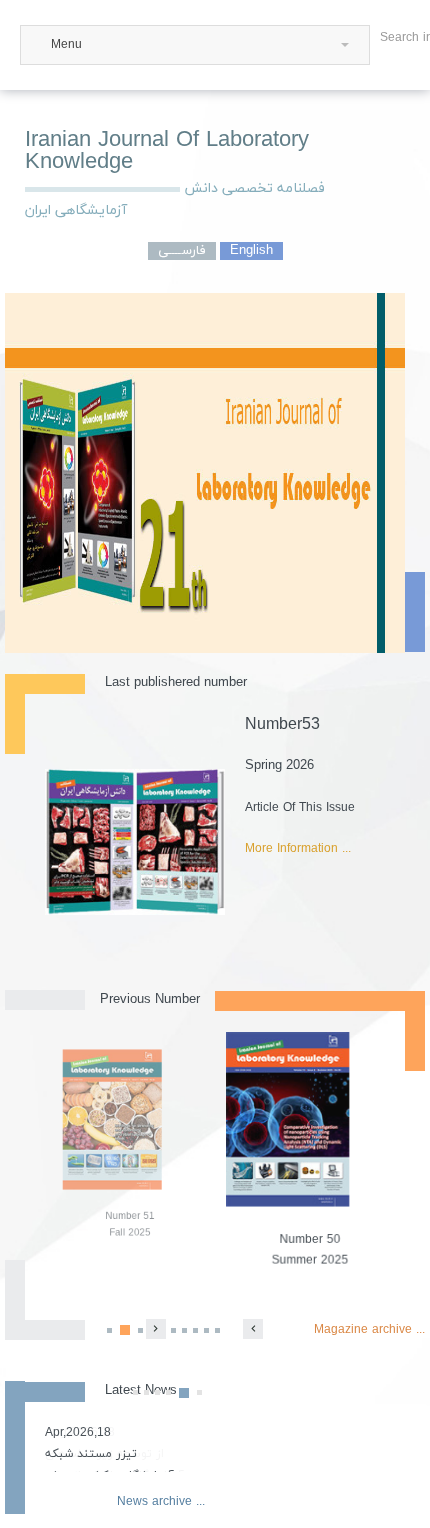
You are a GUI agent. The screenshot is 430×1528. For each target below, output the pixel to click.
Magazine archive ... (369, 1330)
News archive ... (161, 1502)
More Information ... (298, 849)
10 (217, 1330)
